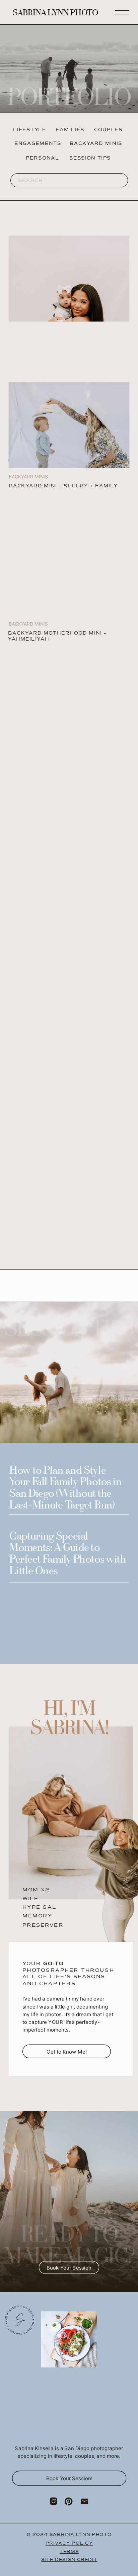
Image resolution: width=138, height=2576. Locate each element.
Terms (69, 2551)
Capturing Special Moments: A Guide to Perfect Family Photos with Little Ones (68, 1554)
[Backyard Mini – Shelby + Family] (69, 425)
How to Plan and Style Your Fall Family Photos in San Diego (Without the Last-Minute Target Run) (65, 1489)
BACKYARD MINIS (28, 624)
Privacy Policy (69, 2543)
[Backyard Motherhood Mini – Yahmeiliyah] (69, 279)
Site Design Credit (69, 2559)
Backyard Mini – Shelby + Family (63, 486)
